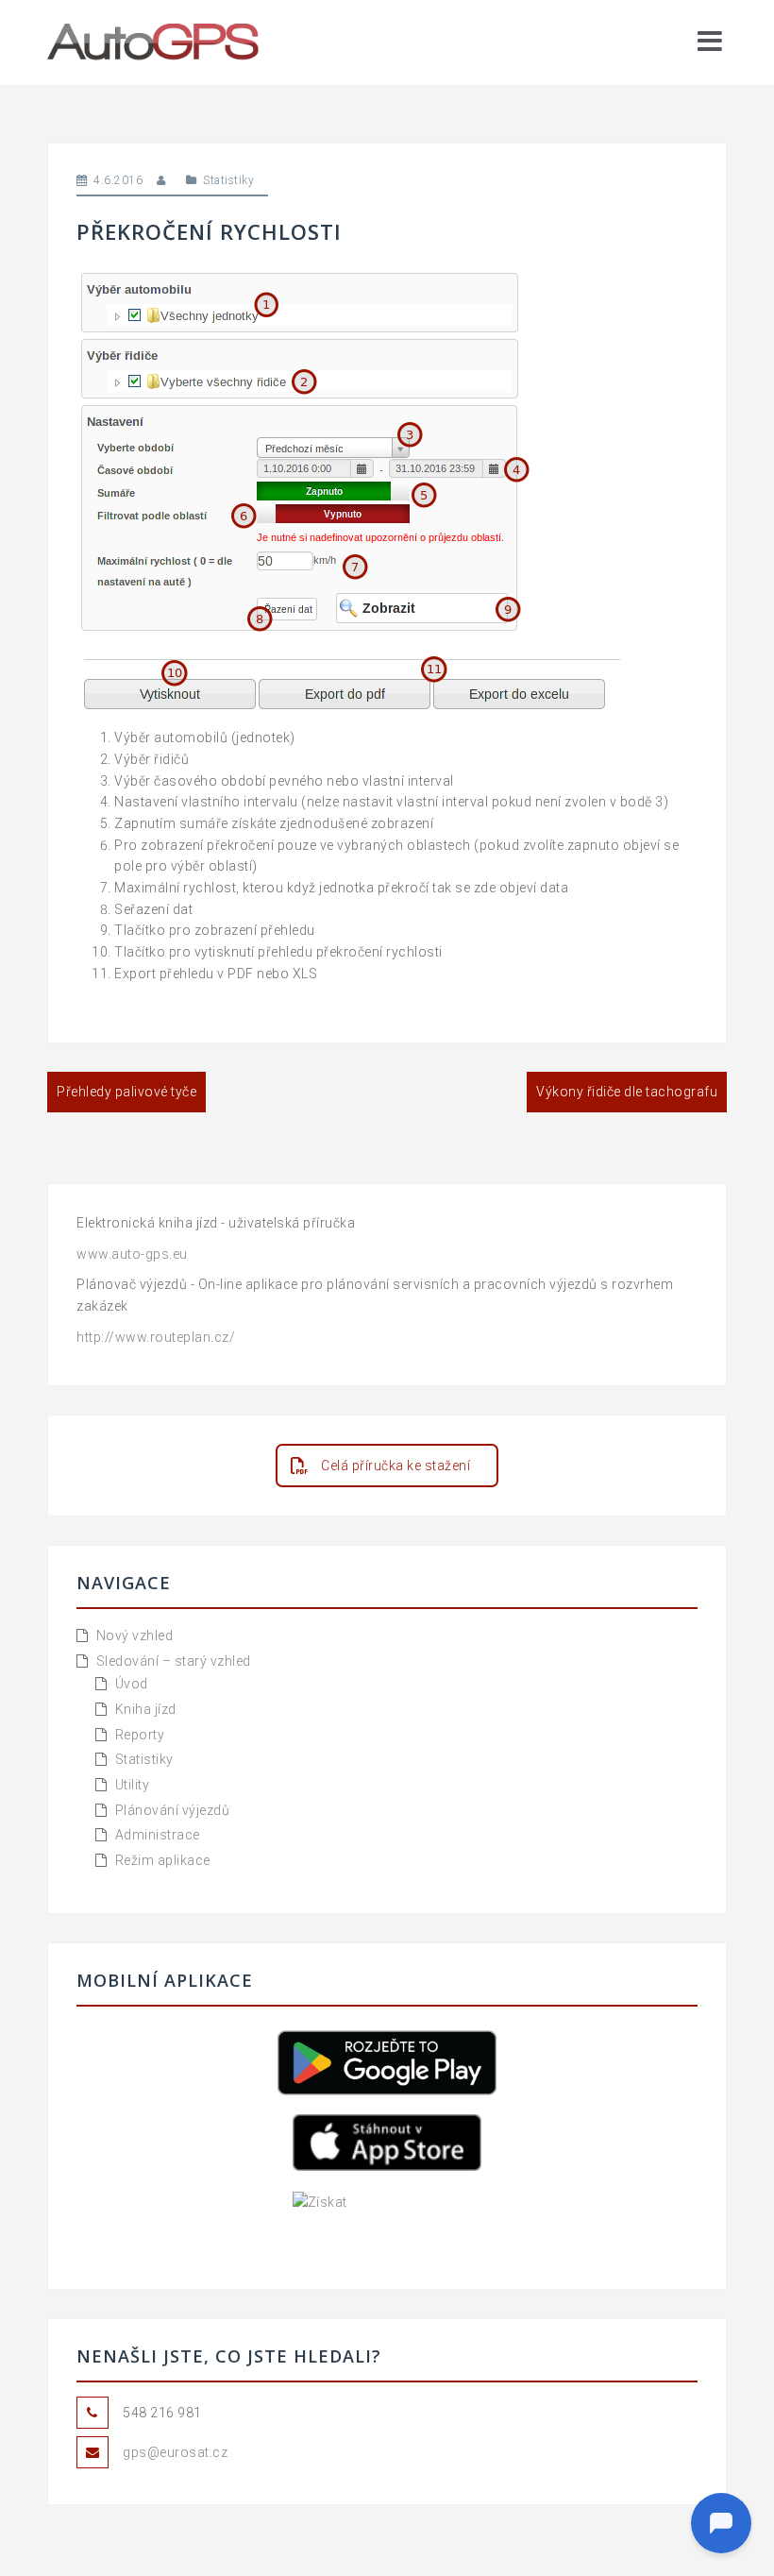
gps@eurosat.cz (175, 2452)
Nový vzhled (135, 1635)
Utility (133, 1785)
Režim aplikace (163, 1860)
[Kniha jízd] (155, 42)
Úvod (132, 1684)
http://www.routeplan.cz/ (156, 1337)
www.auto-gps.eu (132, 1254)
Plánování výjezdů (173, 1810)
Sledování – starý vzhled (174, 1661)
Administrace (158, 1835)
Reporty (140, 1735)
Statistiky (228, 180)
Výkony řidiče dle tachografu (627, 1092)
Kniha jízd (146, 1709)
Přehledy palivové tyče (126, 1092)
